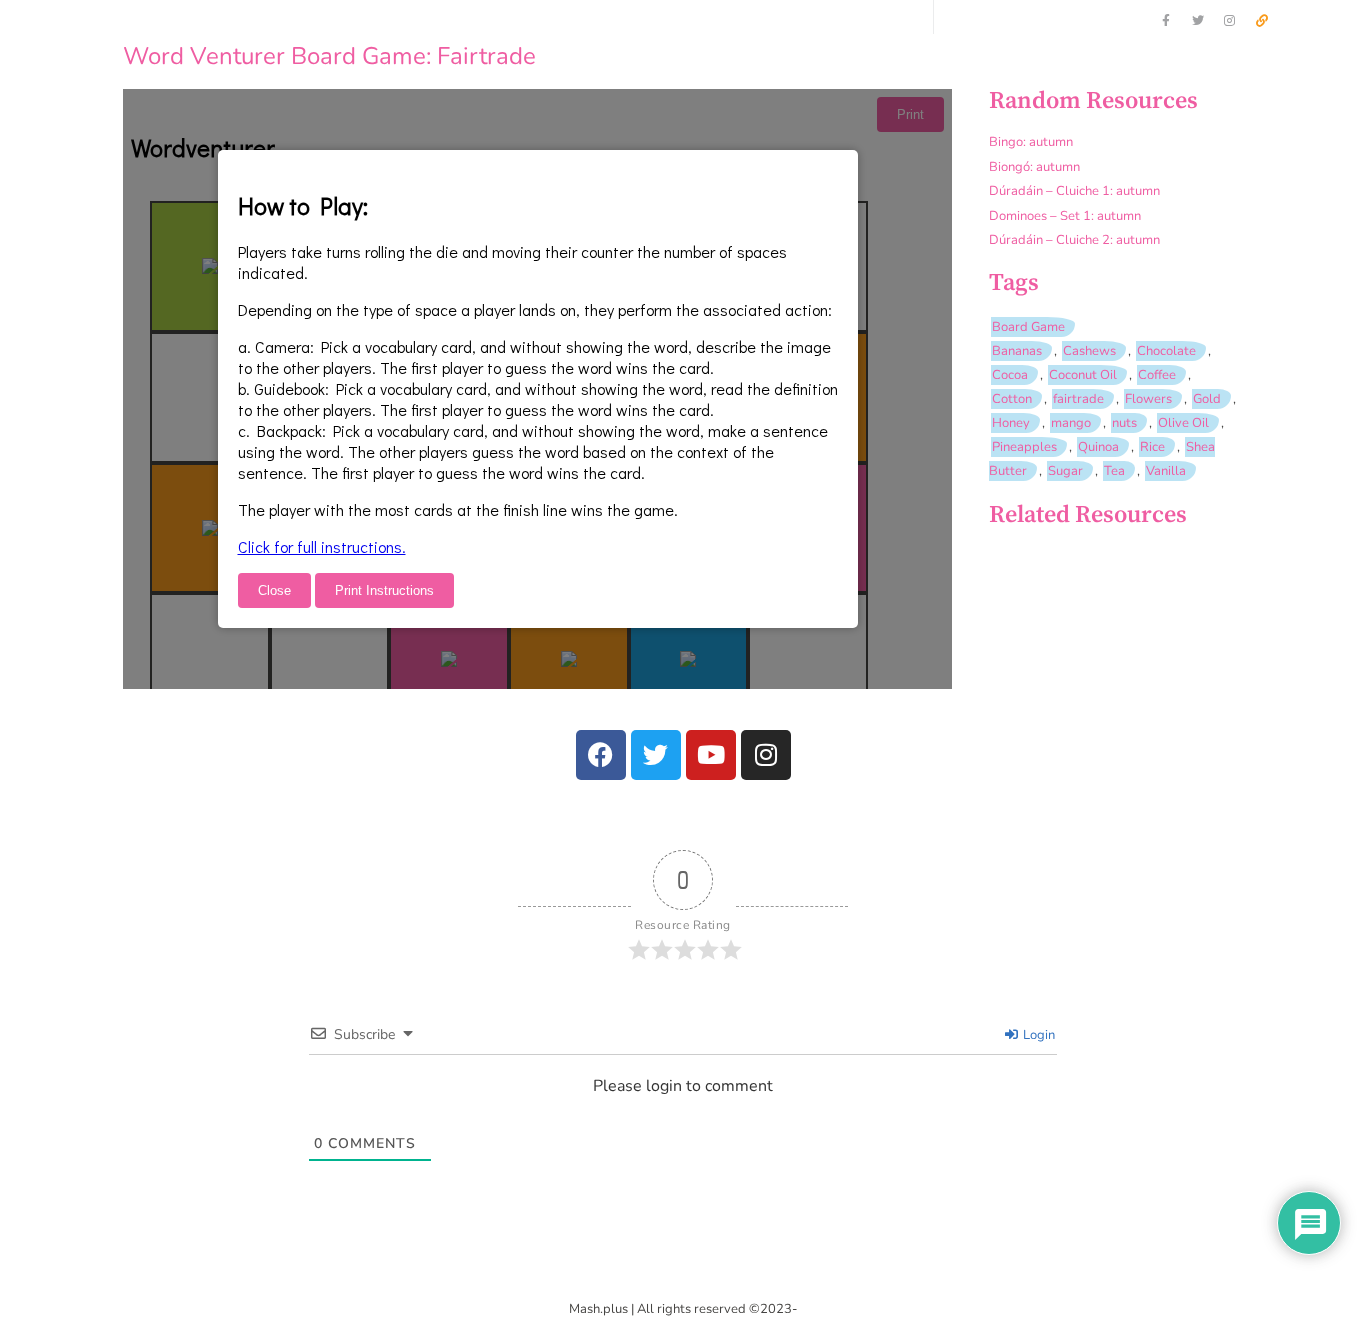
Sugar (1065, 471)
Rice (1152, 447)
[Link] (1262, 21)
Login (1037, 1035)
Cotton (1012, 399)
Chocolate (1166, 351)
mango (1071, 423)
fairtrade (1078, 399)
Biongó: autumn (1034, 167)
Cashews (1089, 351)
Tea (1114, 471)
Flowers (1148, 399)
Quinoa (1098, 447)
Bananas (1017, 351)
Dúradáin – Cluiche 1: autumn (1074, 191)
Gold (1207, 399)
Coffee (1157, 375)
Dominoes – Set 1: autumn (1065, 216)
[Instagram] (1230, 21)
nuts (1124, 423)
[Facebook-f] (1166, 21)
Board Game (1028, 327)
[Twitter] (1198, 21)
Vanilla (1166, 471)
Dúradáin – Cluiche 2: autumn (1074, 240)
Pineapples (1024, 447)
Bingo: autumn (1031, 142)
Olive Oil (1183, 423)
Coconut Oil (1083, 375)
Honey (1011, 423)
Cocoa (1010, 375)
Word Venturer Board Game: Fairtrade (329, 56)
